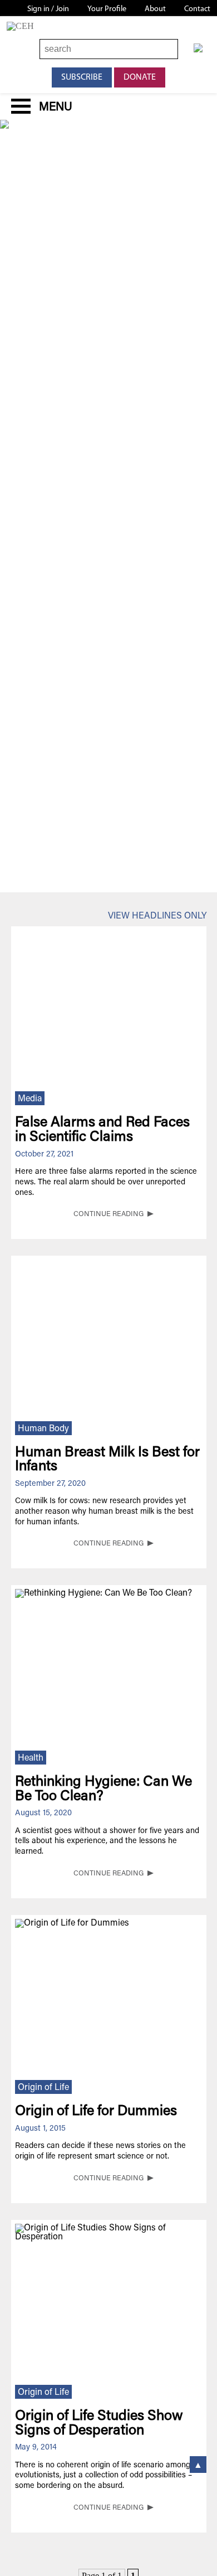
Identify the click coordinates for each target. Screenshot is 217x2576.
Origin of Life (43, 2088)
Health (31, 1758)
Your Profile (107, 9)
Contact (197, 9)
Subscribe (82, 77)
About (155, 9)
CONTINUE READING (108, 1214)
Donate (140, 77)
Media (30, 1099)
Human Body (43, 1429)
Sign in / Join (48, 9)
